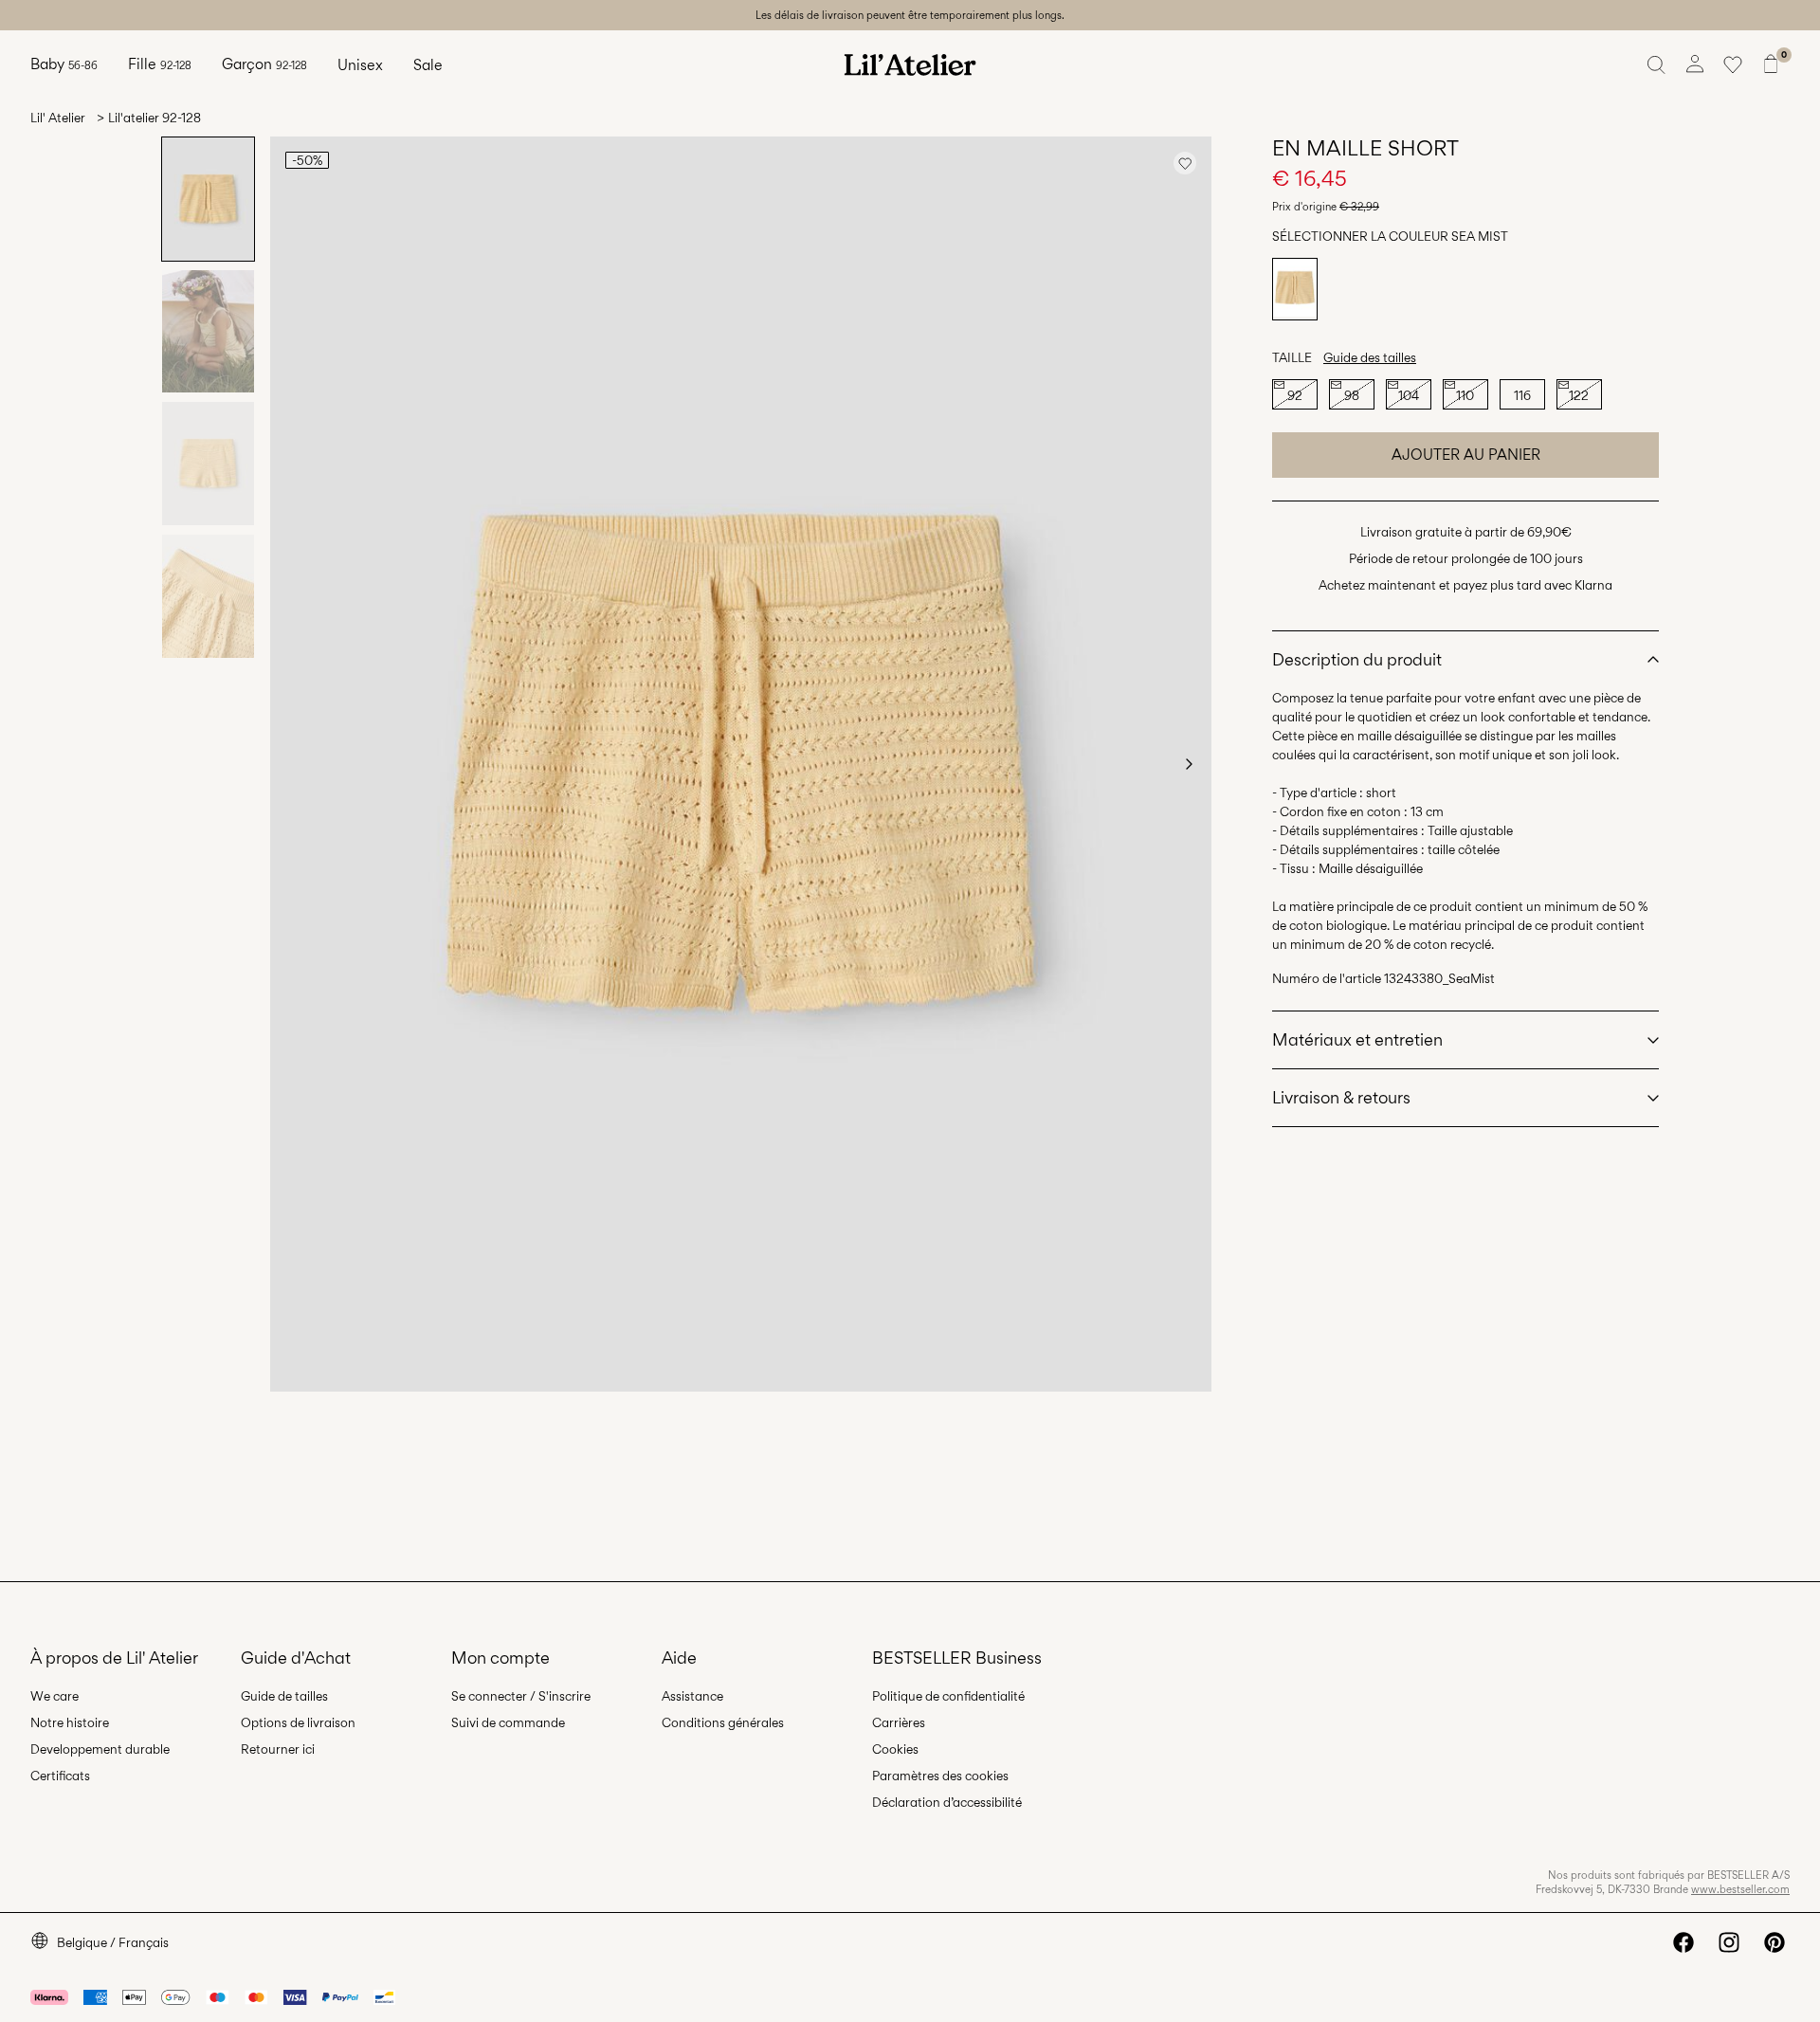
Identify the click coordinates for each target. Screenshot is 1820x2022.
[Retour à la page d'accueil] (910, 64)
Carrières (899, 1722)
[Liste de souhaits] (1733, 64)
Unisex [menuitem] (360, 65)
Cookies (895, 1749)
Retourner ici (278, 1749)
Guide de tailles (284, 1696)
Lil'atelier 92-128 (155, 118)
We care (55, 1696)
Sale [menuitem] (428, 65)
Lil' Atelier (58, 118)
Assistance (692, 1696)
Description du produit (1357, 659)
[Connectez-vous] (1695, 64)
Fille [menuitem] (160, 64)
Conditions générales (723, 1722)
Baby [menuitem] (64, 64)
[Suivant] (1189, 764)
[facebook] (1683, 1942)
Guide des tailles (1370, 357)
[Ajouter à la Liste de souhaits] (1185, 163)
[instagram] (1729, 1942)
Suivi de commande (508, 1722)
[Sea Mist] (1295, 289)
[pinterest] (1774, 1942)
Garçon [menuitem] (264, 64)
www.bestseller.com (1740, 1889)
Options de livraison (298, 1722)
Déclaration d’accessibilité (947, 1802)
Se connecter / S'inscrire (521, 1696)
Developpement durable (100, 1749)
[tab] (208, 199)
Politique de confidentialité (948, 1696)
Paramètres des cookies (940, 1776)
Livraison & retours (1341, 1097)
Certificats (60, 1776)
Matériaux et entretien (1357, 1039)
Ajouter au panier (1466, 455)
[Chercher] (1657, 64)
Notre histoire (70, 1722)
